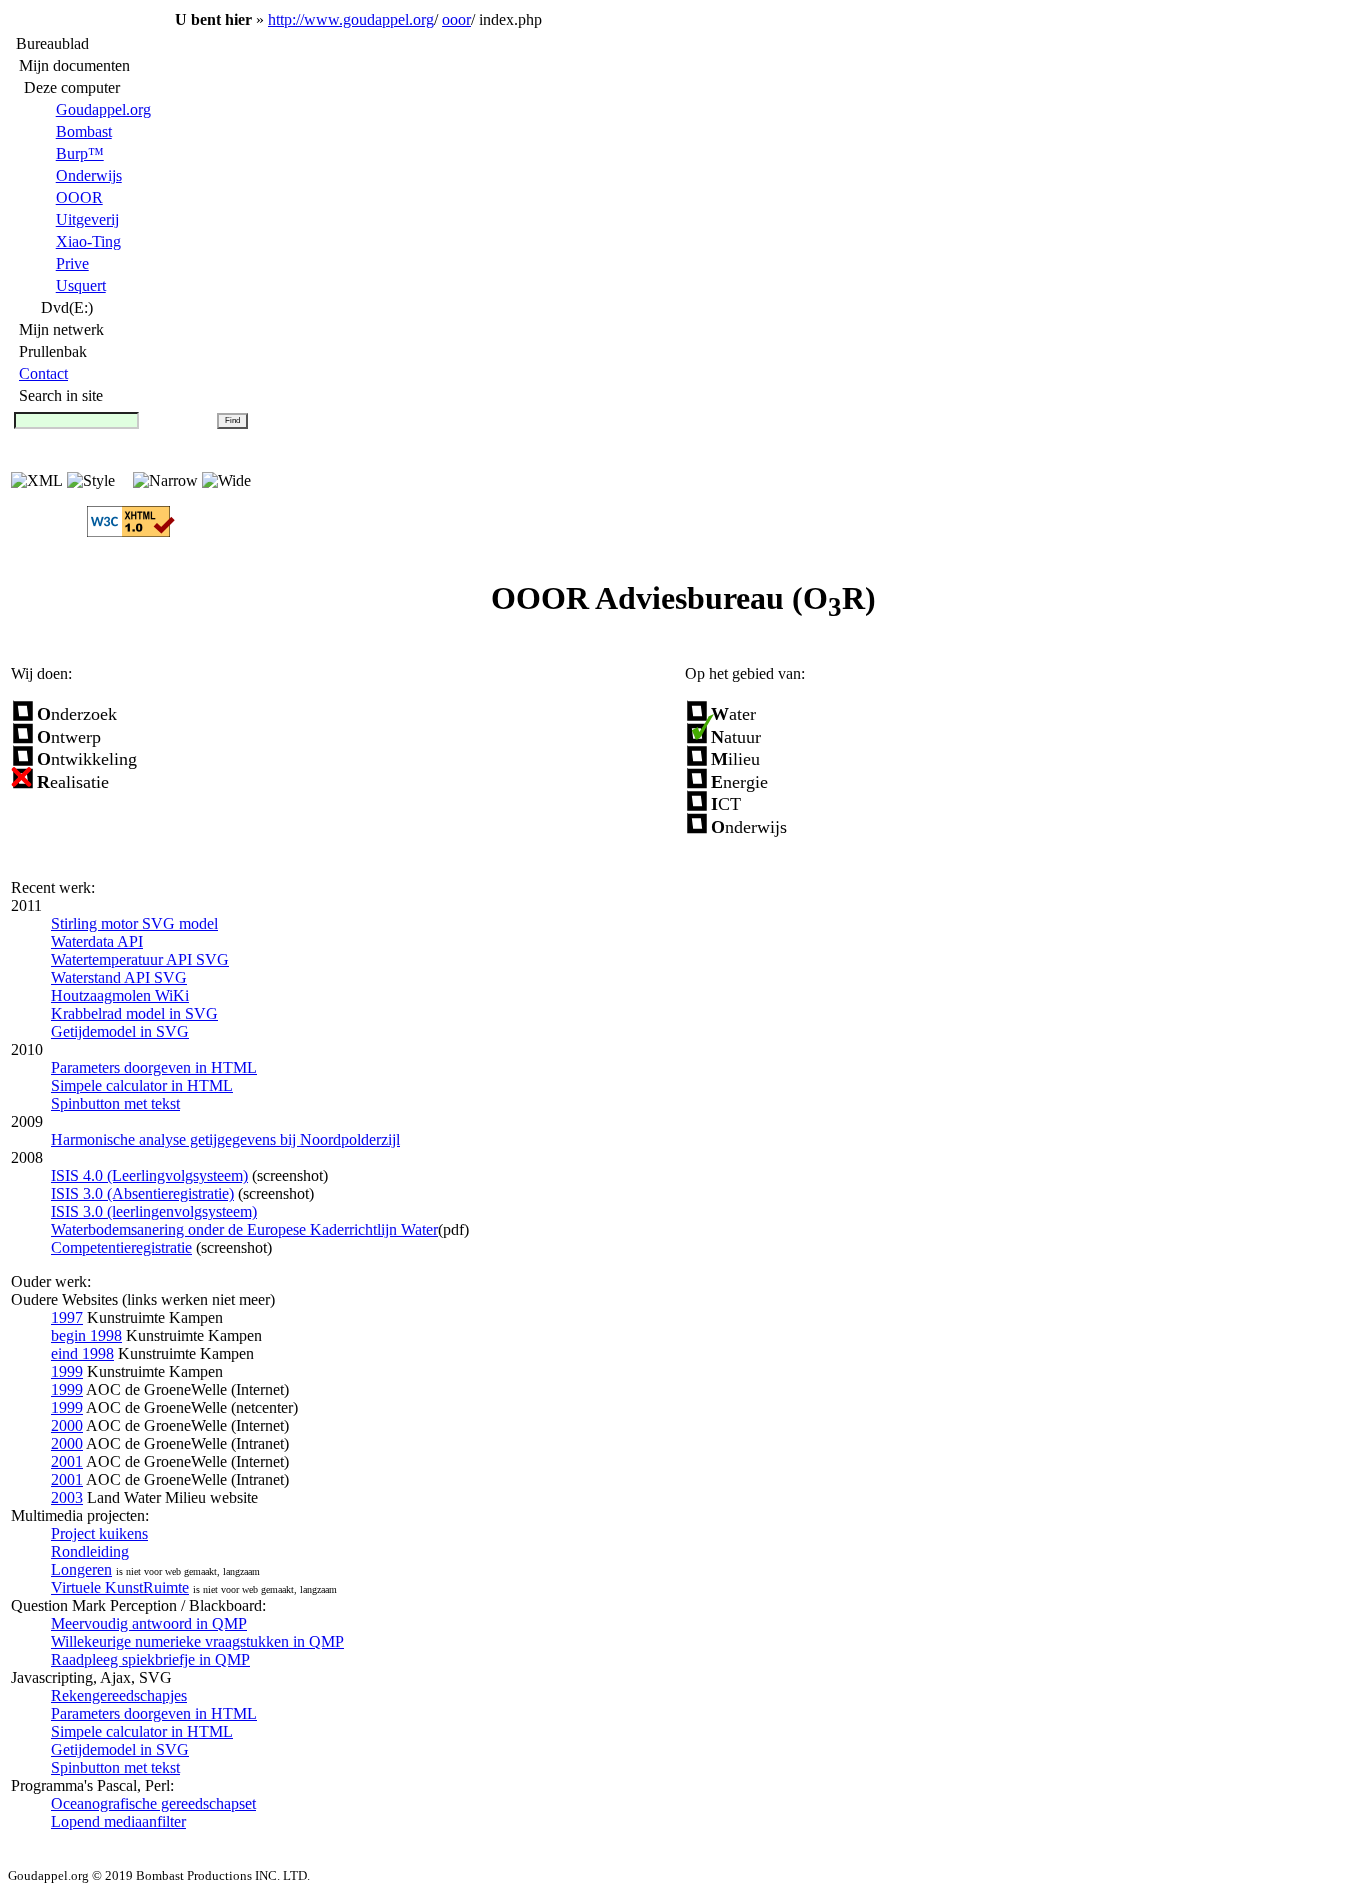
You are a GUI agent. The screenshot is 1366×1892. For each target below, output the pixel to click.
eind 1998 (82, 1353)
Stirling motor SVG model (134, 923)
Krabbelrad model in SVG (134, 1013)
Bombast (84, 131)
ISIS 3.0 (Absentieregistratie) (142, 1193)
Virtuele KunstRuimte (120, 1587)
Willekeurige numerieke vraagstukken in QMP (197, 1641)
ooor (456, 19)
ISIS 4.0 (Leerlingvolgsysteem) (149, 1175)
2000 (67, 1425)
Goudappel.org (103, 109)
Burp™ (80, 153)
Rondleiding (90, 1551)
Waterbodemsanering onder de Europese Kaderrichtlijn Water (244, 1229)
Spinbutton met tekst (115, 1103)
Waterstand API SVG (119, 977)
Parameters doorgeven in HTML (154, 1067)
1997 (67, 1317)
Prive (72, 263)
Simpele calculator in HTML (142, 1085)
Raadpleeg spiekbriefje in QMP (150, 1659)
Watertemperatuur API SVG (140, 959)
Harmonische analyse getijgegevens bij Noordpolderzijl (225, 1139)
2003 (67, 1497)
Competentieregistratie (121, 1247)
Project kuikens (99, 1533)
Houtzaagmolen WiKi (120, 995)
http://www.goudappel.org (351, 19)
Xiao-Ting (88, 241)
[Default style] (165, 480)
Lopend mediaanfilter (118, 1821)
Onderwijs (89, 175)
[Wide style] (226, 480)
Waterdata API (97, 941)
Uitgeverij (87, 219)
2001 (67, 1461)
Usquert (81, 285)
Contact (43, 373)
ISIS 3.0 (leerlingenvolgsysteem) (154, 1211)
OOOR (79, 197)
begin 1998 (86, 1335)
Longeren (81, 1569)
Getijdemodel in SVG (120, 1031)
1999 (67, 1371)
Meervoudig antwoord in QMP (149, 1623)
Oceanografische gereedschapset (153, 1803)
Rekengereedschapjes (119, 1695)
